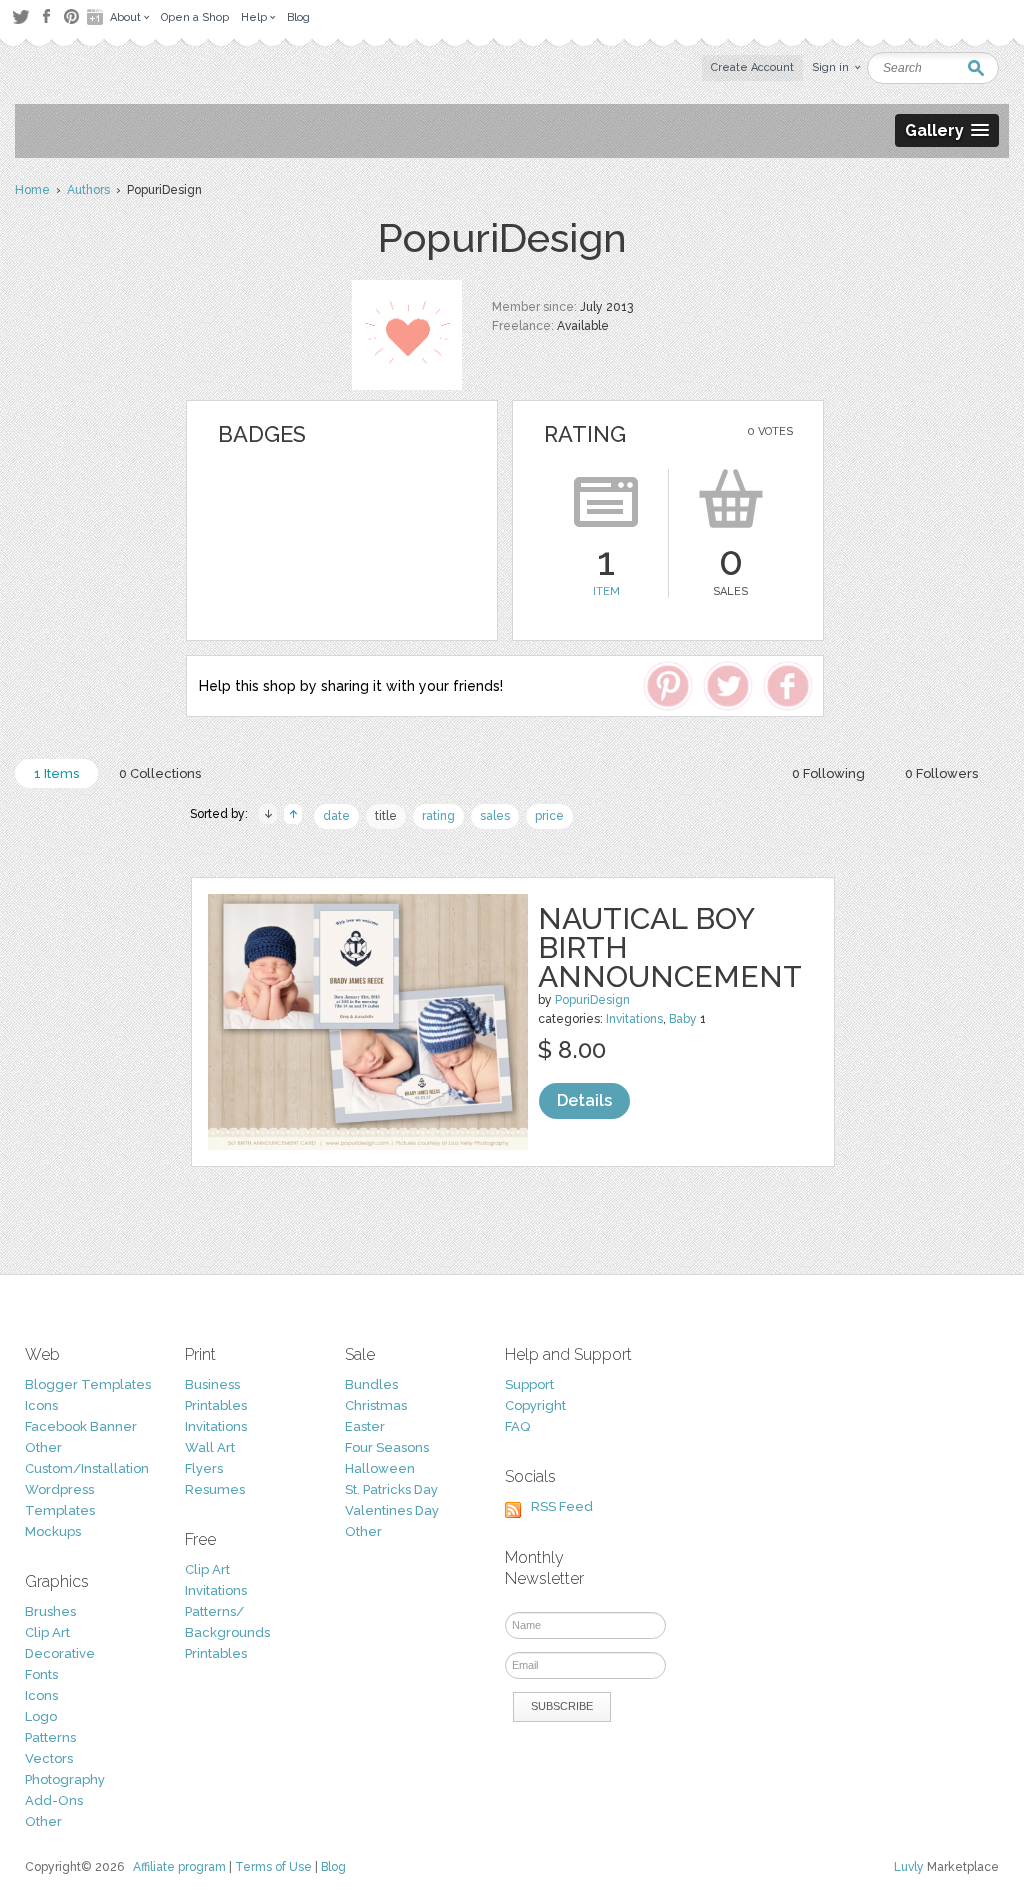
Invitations (634, 1019)
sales (495, 816)
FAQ (517, 1426)
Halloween (380, 1468)
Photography (65, 1779)
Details (584, 1100)
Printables (216, 1405)
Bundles (371, 1384)
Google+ (97, 17)
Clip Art (47, 1632)
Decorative (60, 1653)
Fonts (41, 1674)
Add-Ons (54, 1800)
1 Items (56, 773)
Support (529, 1384)
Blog (333, 1867)
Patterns (50, 1737)
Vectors (49, 1758)
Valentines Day (392, 1510)
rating (438, 816)
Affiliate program (179, 1867)
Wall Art (210, 1447)
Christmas (376, 1405)
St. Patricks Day (391, 1489)
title (386, 816)
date (336, 816)
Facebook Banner (81, 1426)
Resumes (215, 1489)
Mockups (53, 1531)
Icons (41, 1405)
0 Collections (160, 773)
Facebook (46, 17)
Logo (41, 1716)
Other (43, 1447)
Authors (88, 190)
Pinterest (71, 16)
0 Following (828, 773)
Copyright (535, 1405)
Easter (365, 1426)
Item (606, 591)
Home (32, 190)
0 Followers (941, 773)
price (549, 816)
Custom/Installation (87, 1468)
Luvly (909, 1867)
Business (212, 1384)
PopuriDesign (592, 1000)
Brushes (50, 1611)
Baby (683, 1019)
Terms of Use (273, 1867)
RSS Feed (562, 1506)
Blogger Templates (88, 1384)
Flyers (204, 1468)
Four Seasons (387, 1447)
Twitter (20, 16)
